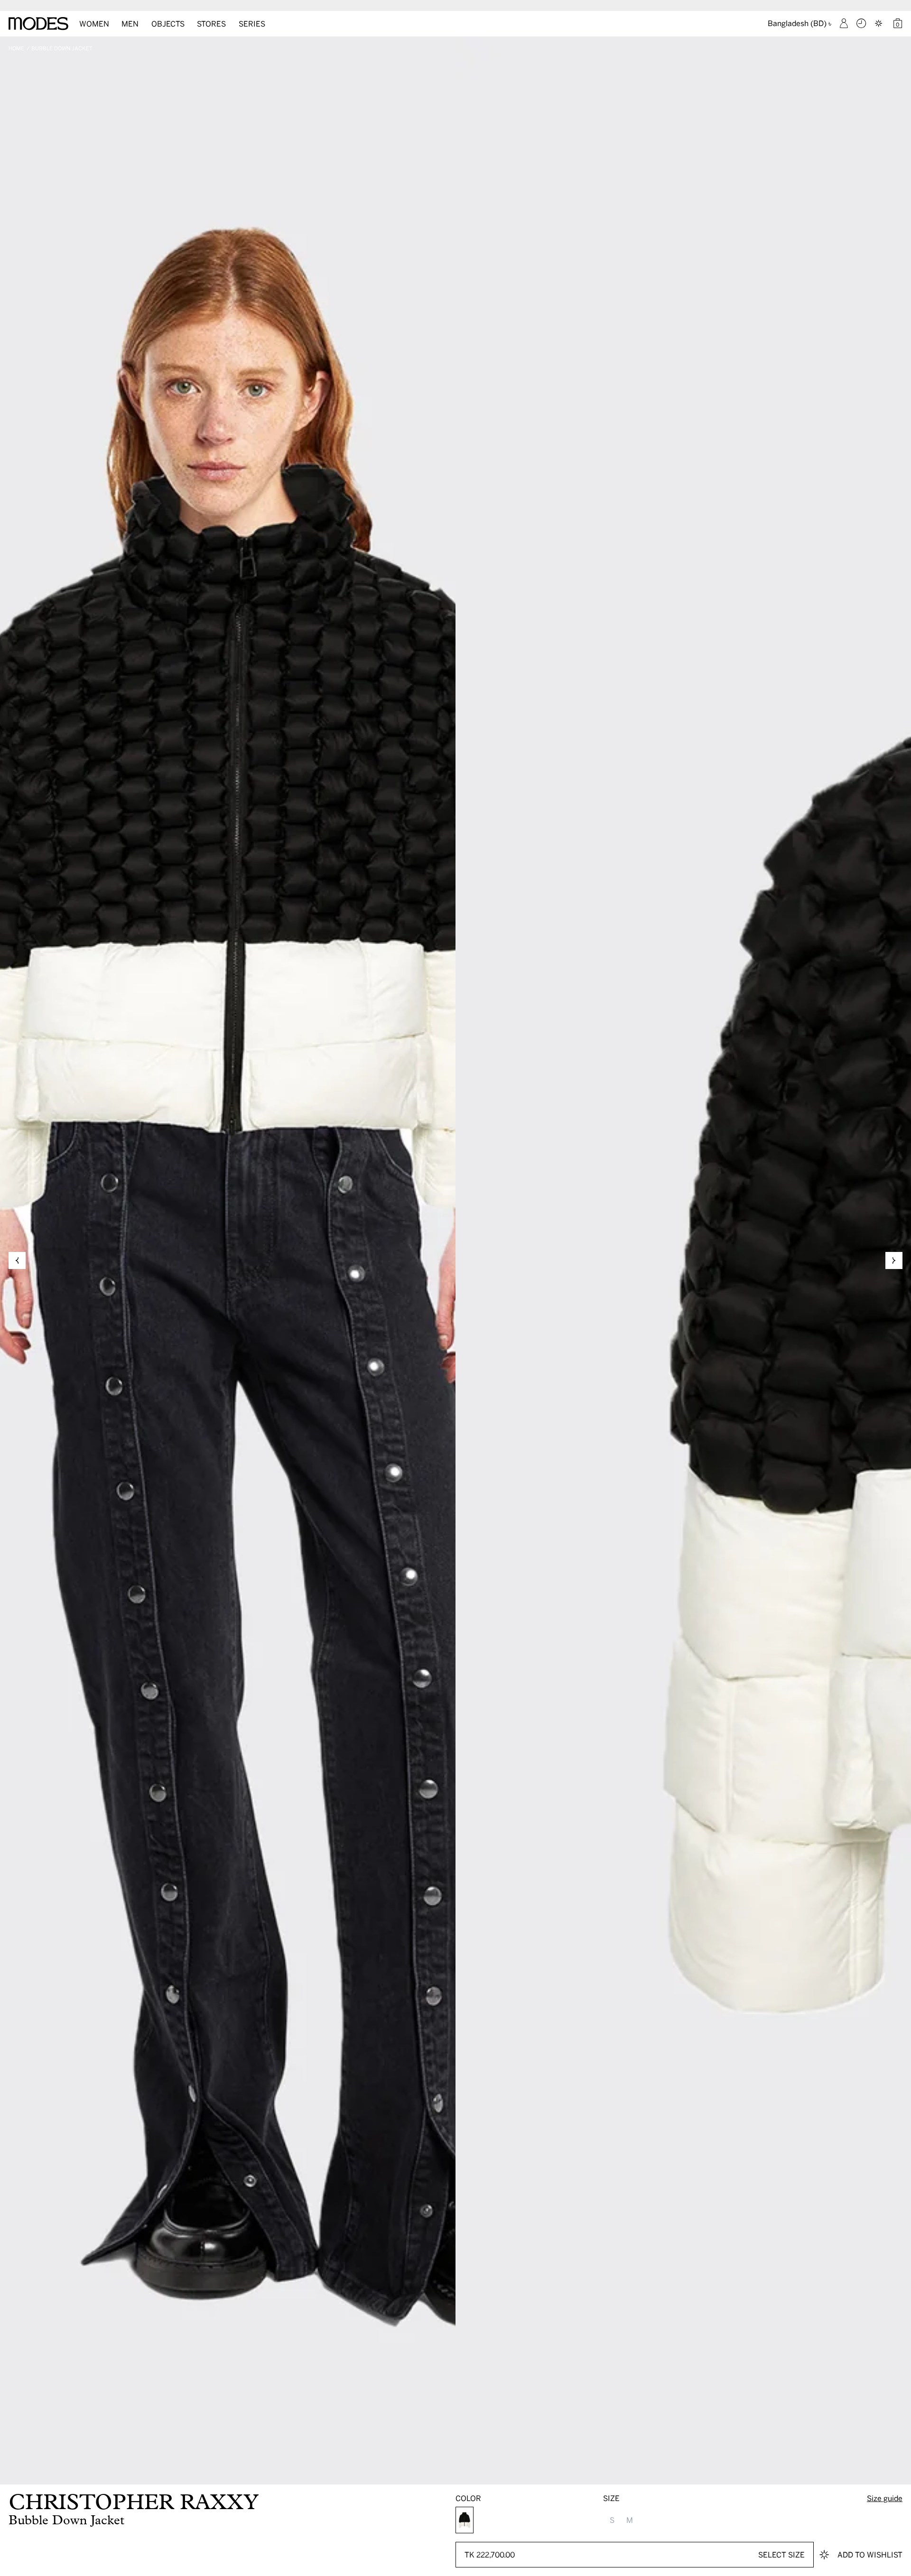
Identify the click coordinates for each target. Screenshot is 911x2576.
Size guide (885, 2498)
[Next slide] (894, 1260)
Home (16, 48)
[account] (844, 23)
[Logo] (38, 24)
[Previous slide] (17, 1260)
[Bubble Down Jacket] (465, 2520)
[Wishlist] (880, 23)
